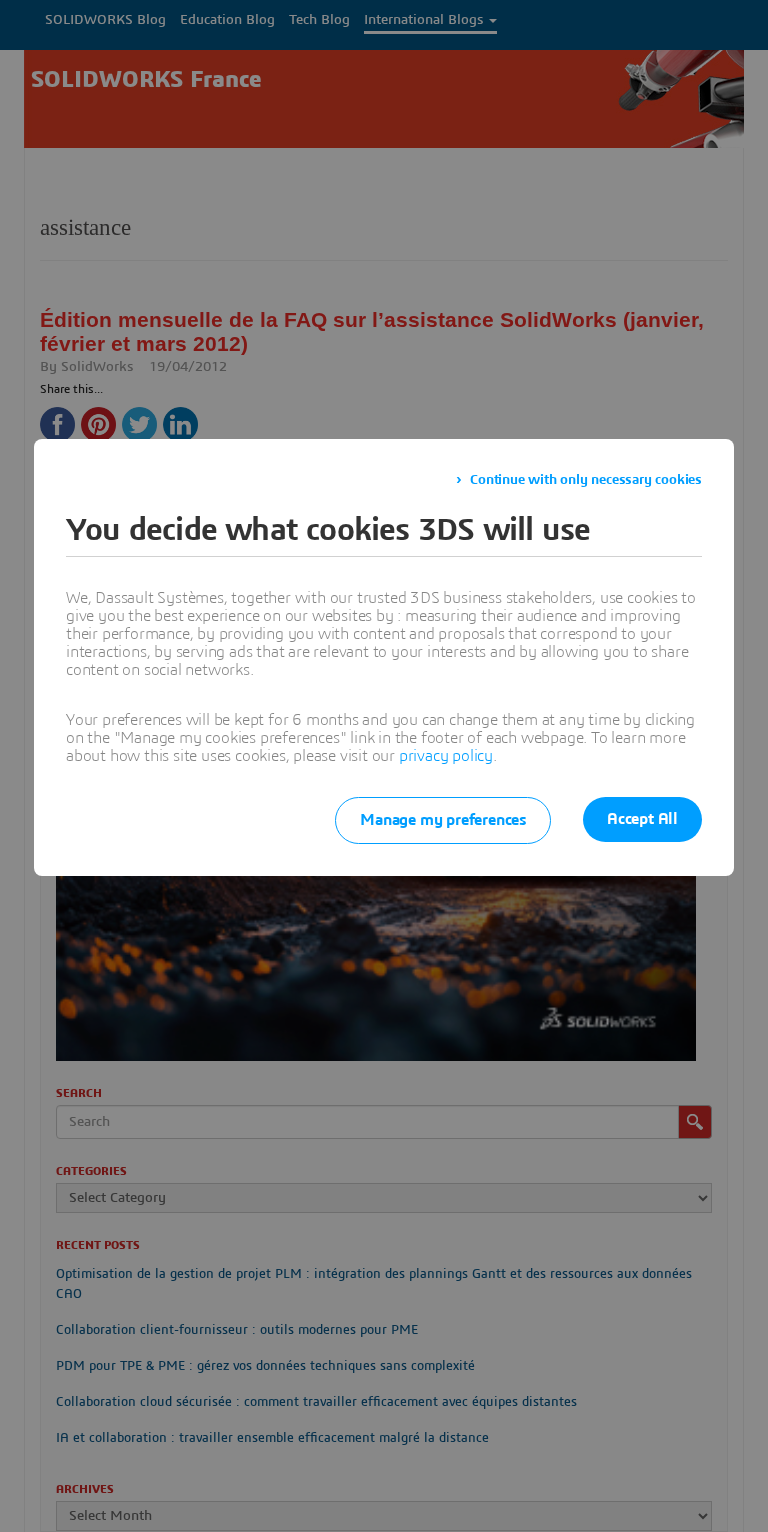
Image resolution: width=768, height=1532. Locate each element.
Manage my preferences (443, 820)
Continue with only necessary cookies (586, 480)
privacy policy (446, 756)
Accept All (642, 819)
